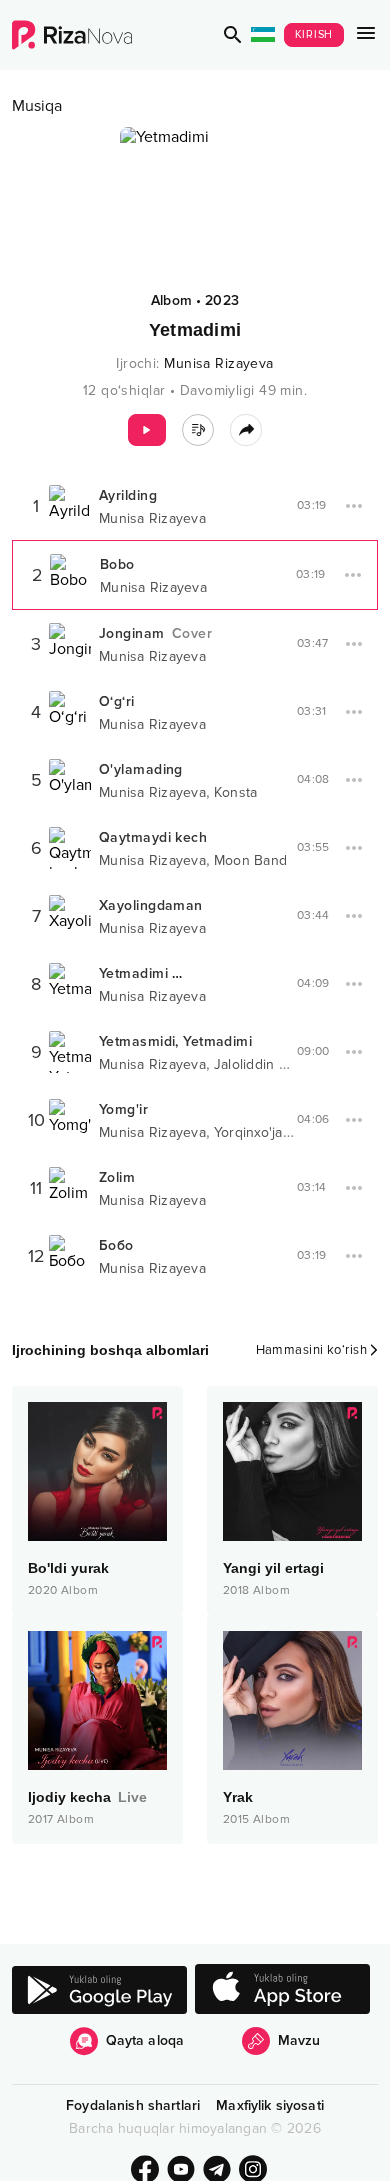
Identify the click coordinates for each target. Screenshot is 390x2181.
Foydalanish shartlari (133, 2105)
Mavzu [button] (299, 2040)
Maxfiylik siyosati (270, 2105)
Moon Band (250, 860)
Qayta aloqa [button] (145, 2040)
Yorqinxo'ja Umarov (275, 1132)
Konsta (236, 792)
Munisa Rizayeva (219, 363)
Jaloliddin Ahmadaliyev (287, 1064)
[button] (233, 35)
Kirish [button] (314, 34)
